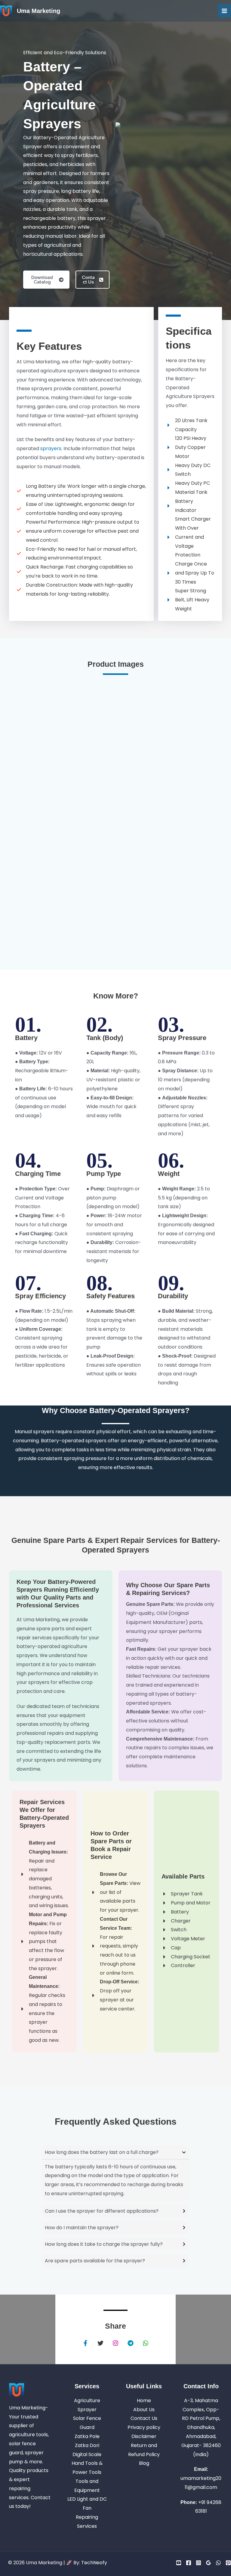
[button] (46, 280)
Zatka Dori (87, 2445)
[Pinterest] (228, 2563)
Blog (144, 2463)
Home (144, 2401)
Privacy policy (144, 2427)
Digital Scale (87, 2454)
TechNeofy (94, 2563)
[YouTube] (179, 2563)
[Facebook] (189, 2563)
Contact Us (144, 2418)
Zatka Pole (87, 2436)
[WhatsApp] (218, 2563)
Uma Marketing (38, 11)
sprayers (51, 448)
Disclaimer (144, 2436)
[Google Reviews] (208, 2563)
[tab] (115, 2173)
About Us (144, 2410)
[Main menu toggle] (224, 11)
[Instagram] (199, 2563)
